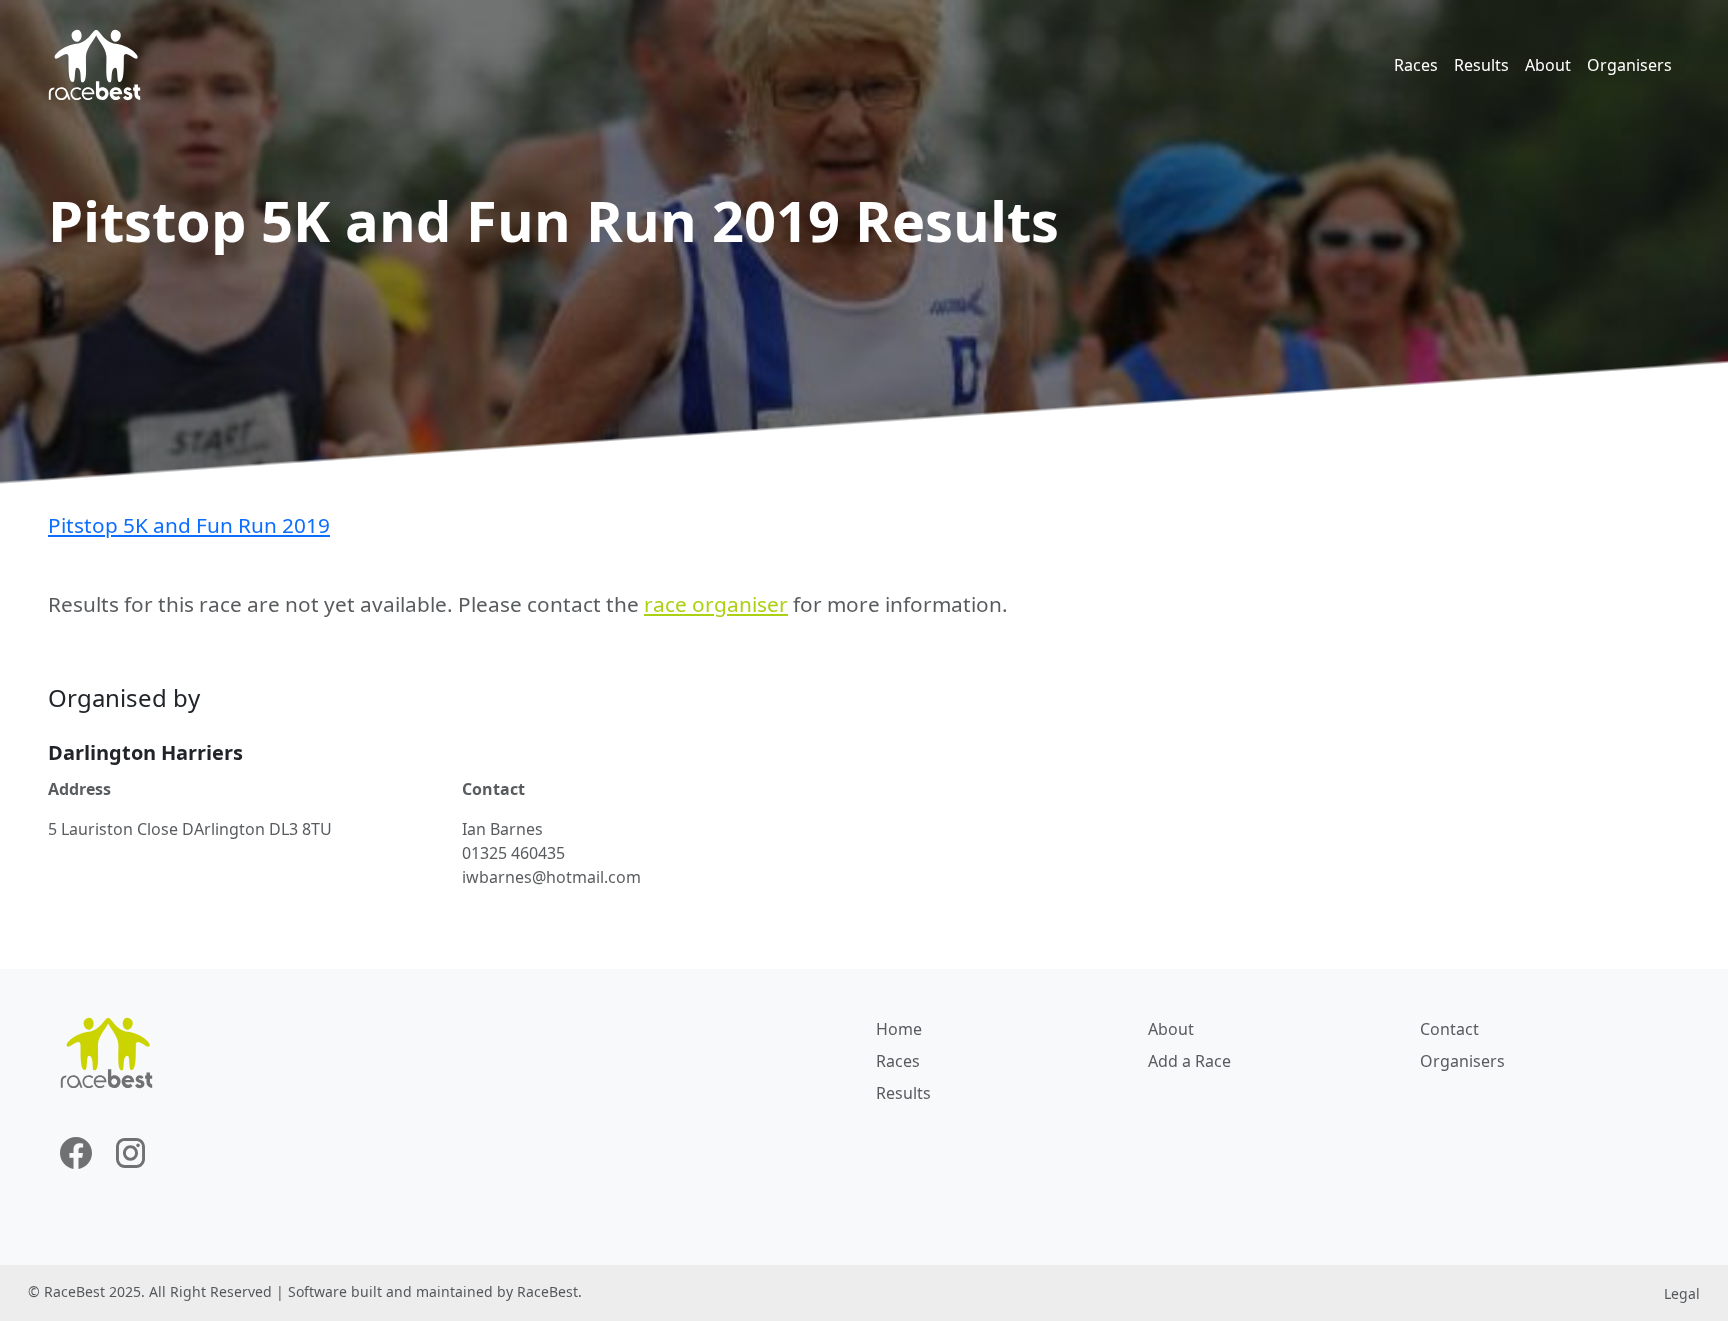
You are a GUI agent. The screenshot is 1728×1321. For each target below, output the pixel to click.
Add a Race (1189, 1061)
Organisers (1629, 65)
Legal (1682, 1293)
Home (899, 1029)
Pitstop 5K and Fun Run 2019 (189, 525)
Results (1481, 65)
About (1548, 65)
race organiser (716, 604)
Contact (1449, 1029)
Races (1416, 65)
